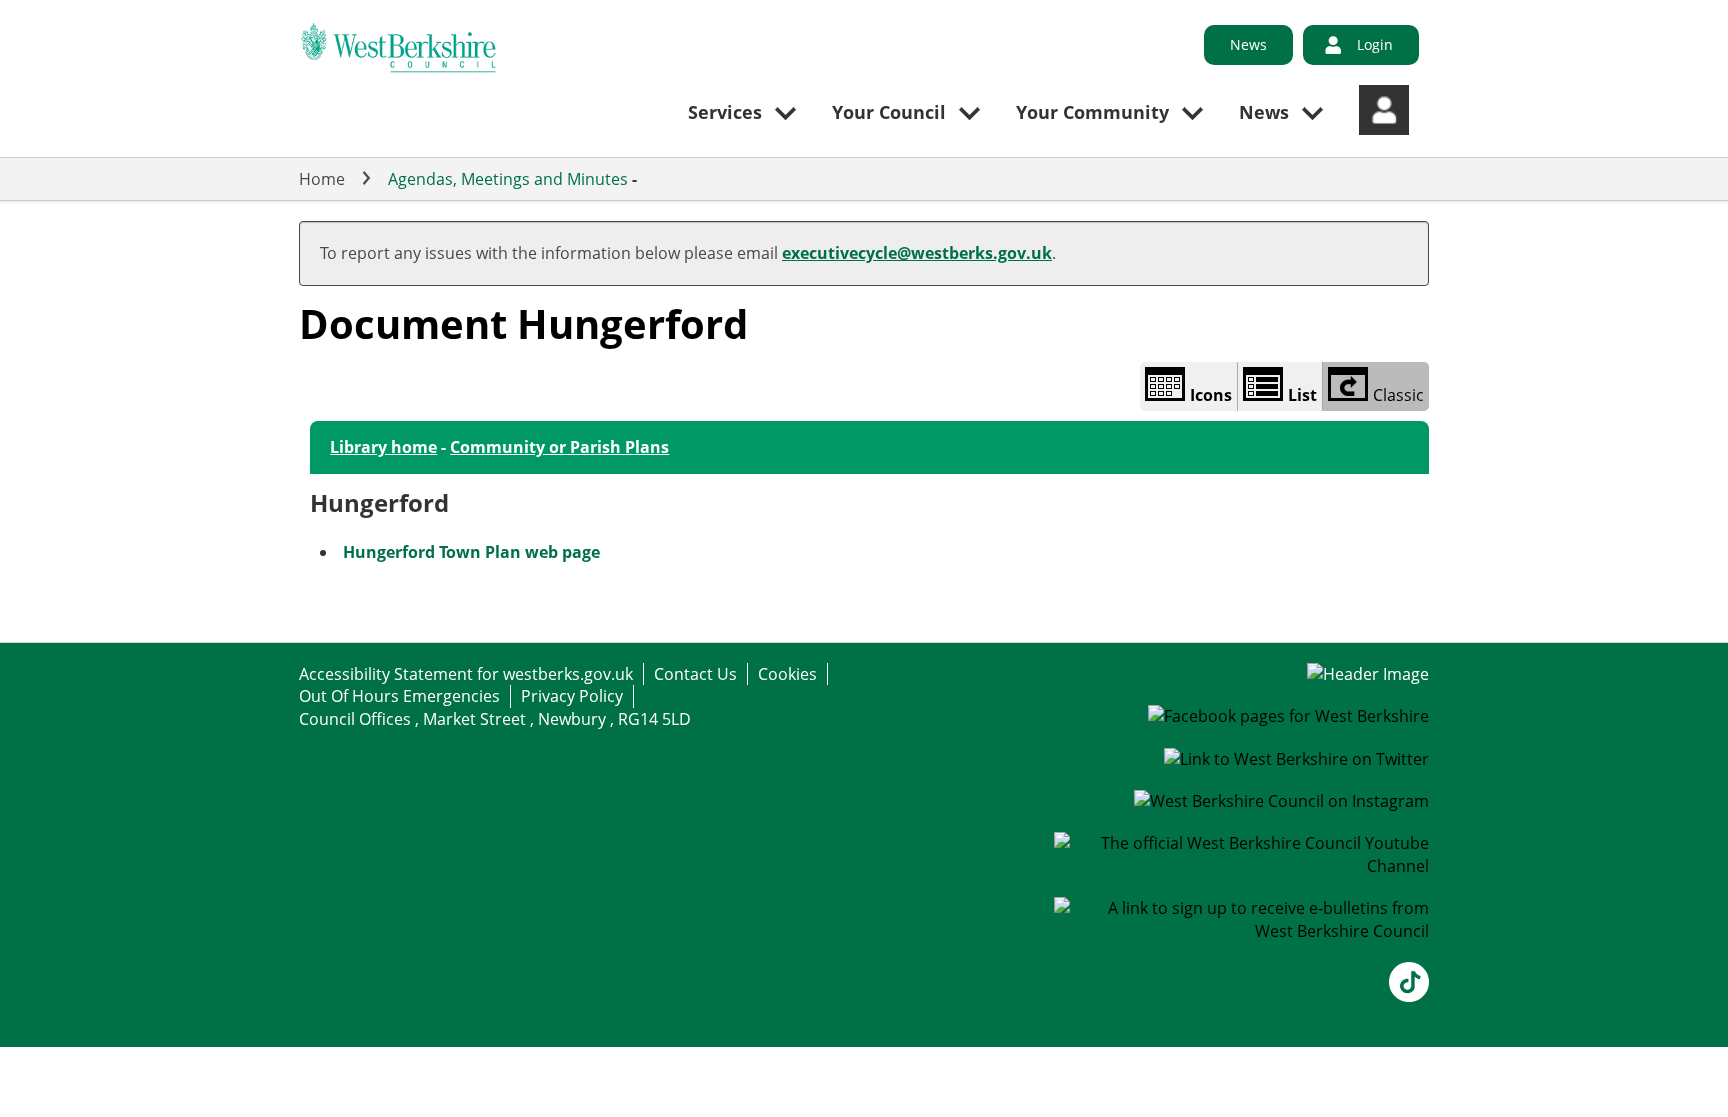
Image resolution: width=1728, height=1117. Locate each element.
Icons (1211, 395)
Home (322, 179)
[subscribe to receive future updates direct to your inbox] (1242, 931)
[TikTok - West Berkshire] (1409, 996)
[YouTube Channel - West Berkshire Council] (1242, 866)
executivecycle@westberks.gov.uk (917, 253)
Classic (1398, 395)
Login (1375, 44)
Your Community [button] (1092, 112)
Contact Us (695, 674)
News (1248, 44)
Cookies (787, 674)
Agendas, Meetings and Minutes (508, 179)
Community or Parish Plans (559, 447)
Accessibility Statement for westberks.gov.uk (466, 674)
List (1302, 395)
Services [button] (725, 112)
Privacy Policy (572, 696)
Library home (383, 447)
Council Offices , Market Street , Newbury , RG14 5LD (495, 719)
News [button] (1264, 112)
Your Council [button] (889, 112)
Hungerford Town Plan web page (471, 552)
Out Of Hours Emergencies (399, 696)
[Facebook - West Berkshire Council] (1288, 716)
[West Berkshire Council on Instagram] (1281, 801)
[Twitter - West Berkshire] (1296, 759)
